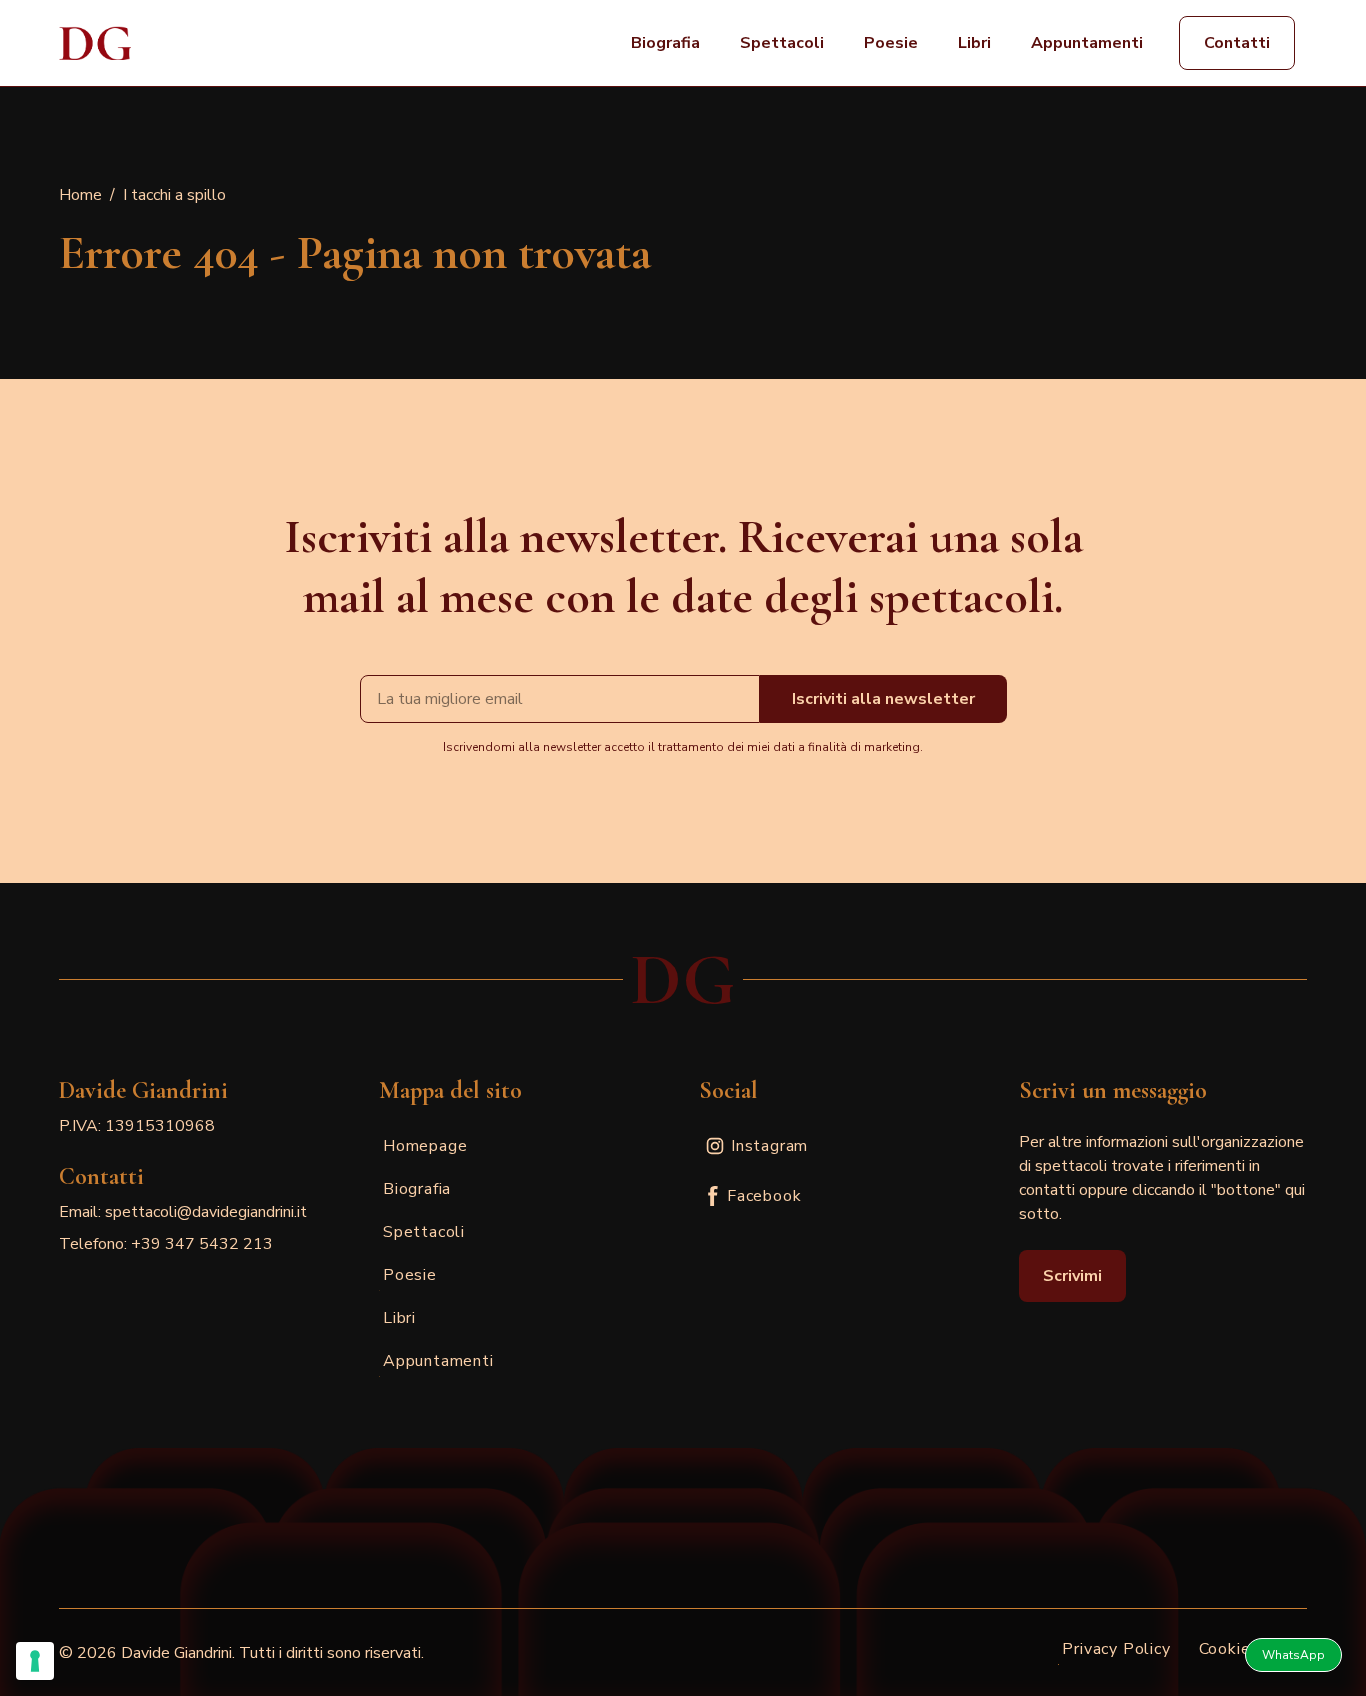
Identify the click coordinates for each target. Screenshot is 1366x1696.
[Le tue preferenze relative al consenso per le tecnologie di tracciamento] (35, 1661)
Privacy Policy (1116, 1649)
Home (80, 195)
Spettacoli (782, 43)
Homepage (425, 1146)
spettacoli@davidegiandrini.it (206, 1212)
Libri (974, 43)
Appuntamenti (1087, 43)
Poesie (891, 43)
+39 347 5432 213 (202, 1244)
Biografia (665, 43)
